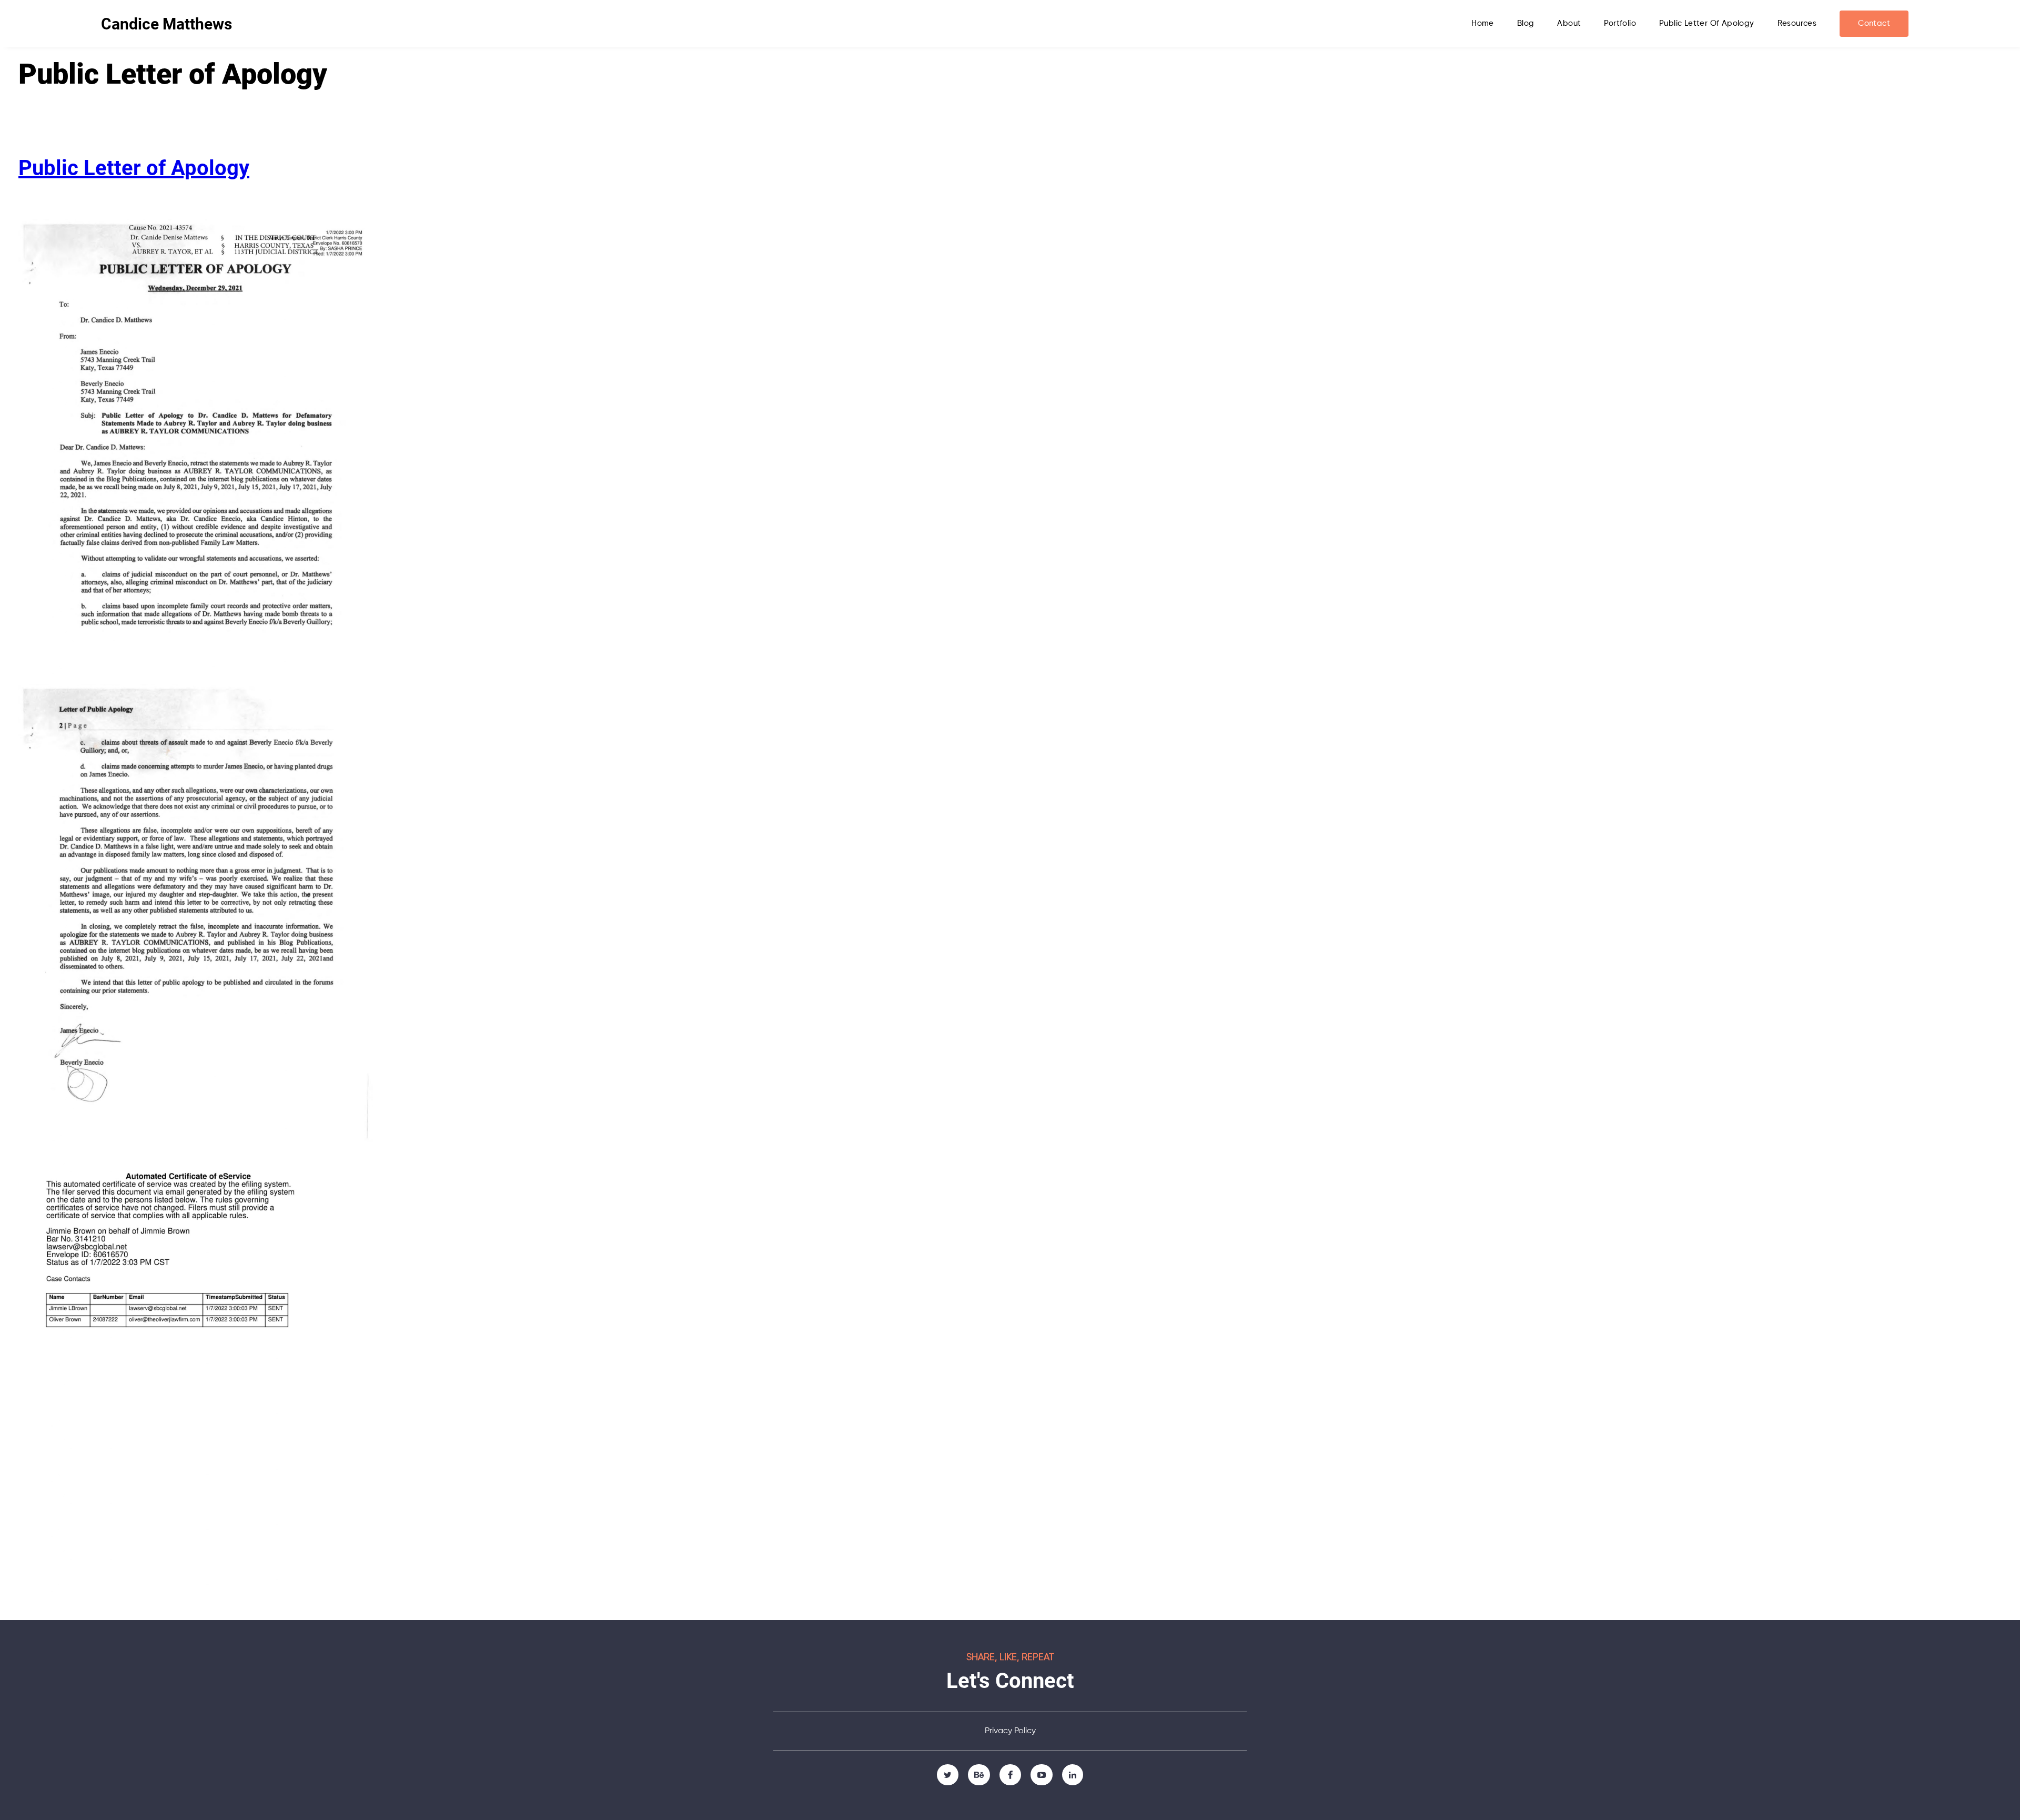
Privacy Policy (1010, 1731)
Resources (1797, 23)
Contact (1874, 23)
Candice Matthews (166, 24)
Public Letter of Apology (1707, 23)
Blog (1526, 23)
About (1569, 23)
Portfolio (1620, 23)
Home (1483, 23)
